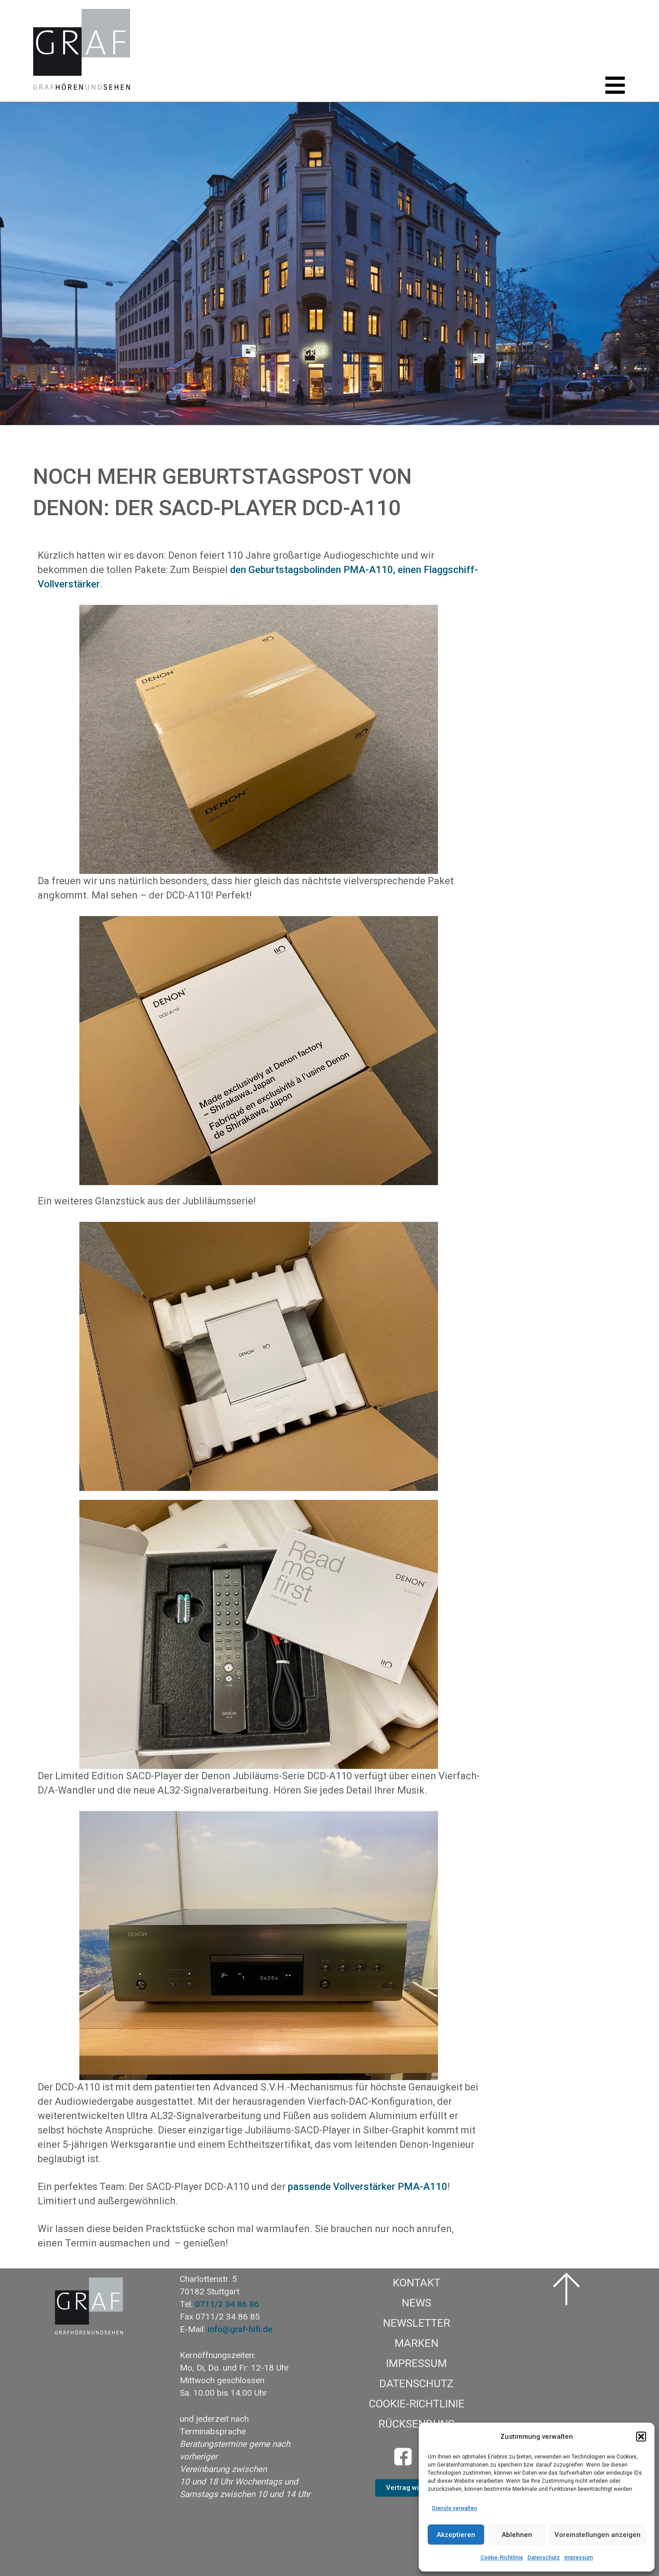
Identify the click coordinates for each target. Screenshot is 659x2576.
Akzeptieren (456, 2535)
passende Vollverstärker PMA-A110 (368, 2187)
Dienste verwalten (455, 2508)
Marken (416, 2343)
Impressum (579, 2558)
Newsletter (416, 2323)
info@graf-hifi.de (240, 2329)
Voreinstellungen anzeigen (598, 2535)
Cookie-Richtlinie (502, 2558)
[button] (641, 2437)
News (416, 2303)
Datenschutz (544, 2558)
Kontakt (416, 2283)
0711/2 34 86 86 (227, 2304)
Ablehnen (517, 2535)
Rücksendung (417, 2424)
